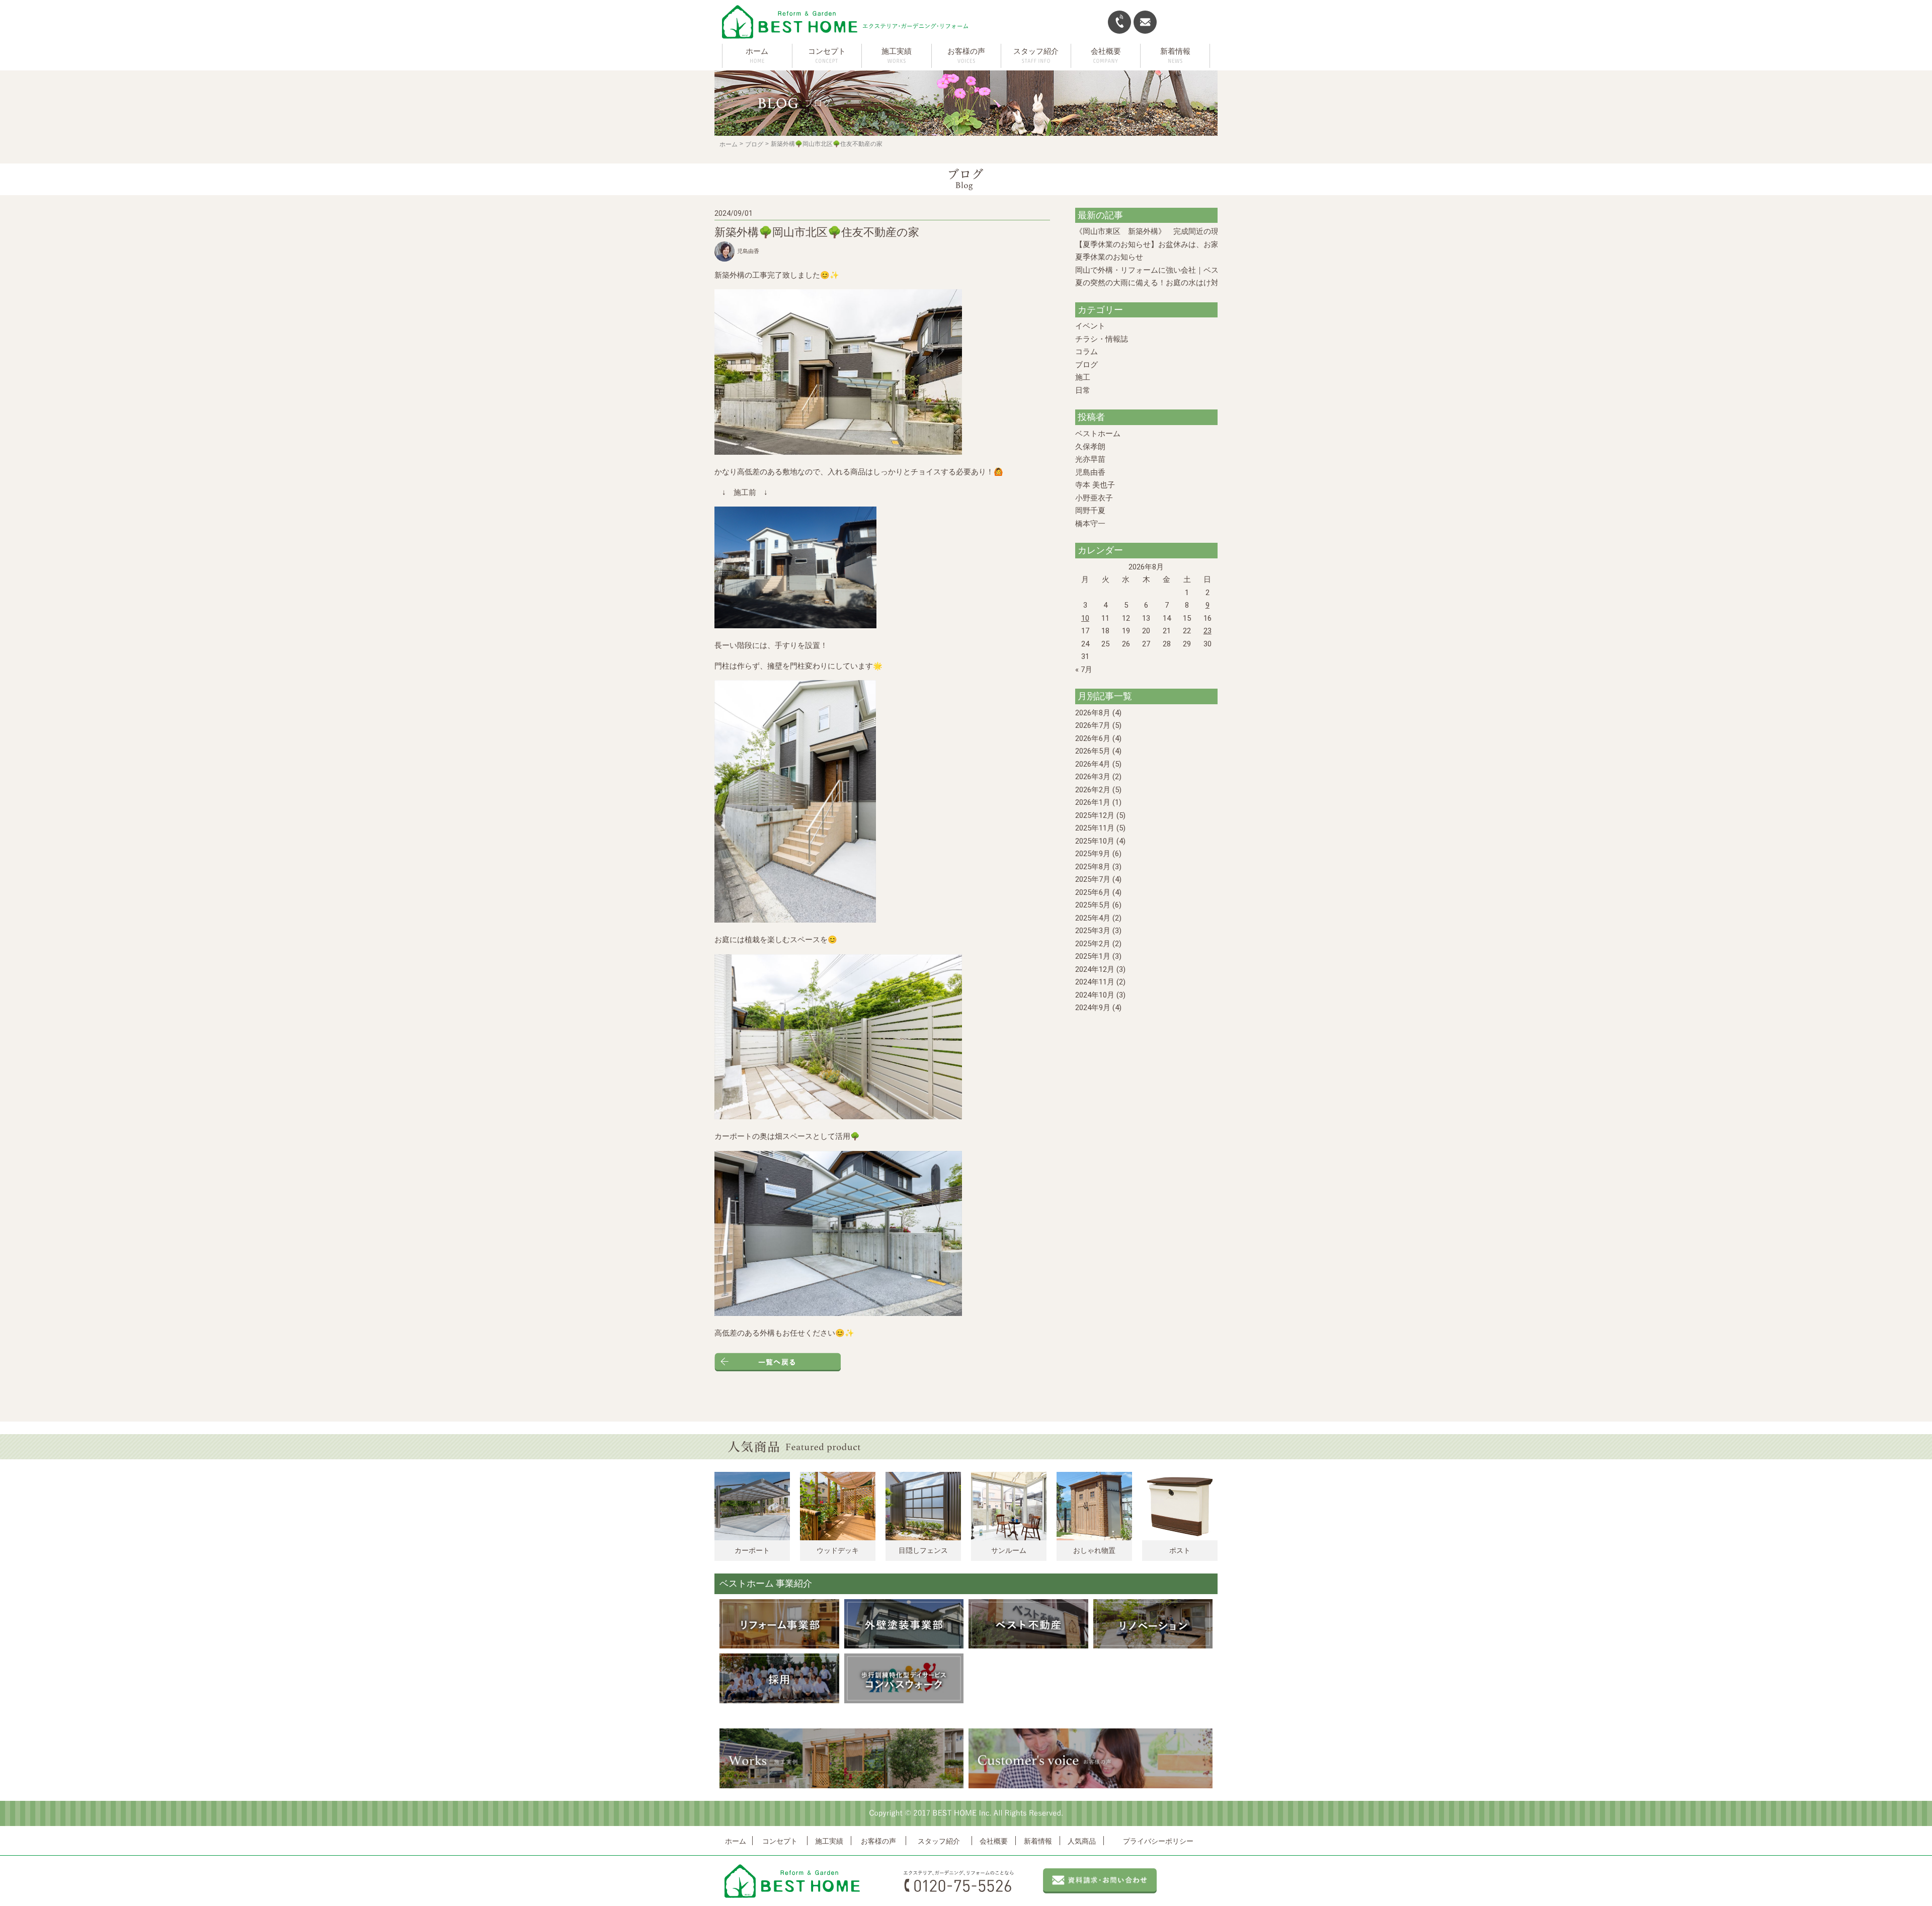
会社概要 (994, 1841)
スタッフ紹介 (939, 1841)
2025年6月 (1093, 892)
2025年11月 (1095, 828)
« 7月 (1084, 670)
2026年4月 (1093, 764)
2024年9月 (1093, 1008)
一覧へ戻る (778, 1362)
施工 (1083, 377)
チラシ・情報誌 (1102, 339)
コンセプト (780, 1841)
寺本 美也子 (1095, 485)
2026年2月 (1093, 790)
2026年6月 (1093, 738)
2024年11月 (1095, 982)
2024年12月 (1095, 969)
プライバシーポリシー (1158, 1841)
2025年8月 (1093, 867)
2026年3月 (1093, 777)
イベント (1090, 326)
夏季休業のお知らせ (1109, 257)
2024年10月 (1095, 995)
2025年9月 (1093, 854)
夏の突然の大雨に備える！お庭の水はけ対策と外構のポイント (1181, 283)
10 (1085, 618)
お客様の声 (878, 1841)
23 (1207, 631)
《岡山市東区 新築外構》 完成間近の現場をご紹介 (1166, 231)
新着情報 (1038, 1841)
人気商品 (1082, 1841)
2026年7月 (1093, 725)
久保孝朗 (1090, 447)
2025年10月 (1095, 841)
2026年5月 (1093, 751)
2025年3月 (1093, 931)
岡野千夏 (1090, 511)
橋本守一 (1090, 524)
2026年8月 (1093, 713)
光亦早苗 (1090, 459)
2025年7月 (1093, 879)
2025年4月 (1093, 918)
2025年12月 (1095, 815)
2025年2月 (1093, 944)
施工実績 (829, 1841)
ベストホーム (1098, 434)
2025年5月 (1093, 905)
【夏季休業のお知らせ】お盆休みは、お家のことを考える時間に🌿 (1189, 244)
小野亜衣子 (1094, 498)
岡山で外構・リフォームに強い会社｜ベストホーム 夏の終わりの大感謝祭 (1201, 270)
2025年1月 (1093, 956)
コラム (1086, 352)
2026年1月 (1093, 802)
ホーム (757, 51)
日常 (1083, 390)
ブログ (754, 144)
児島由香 (1090, 472)
